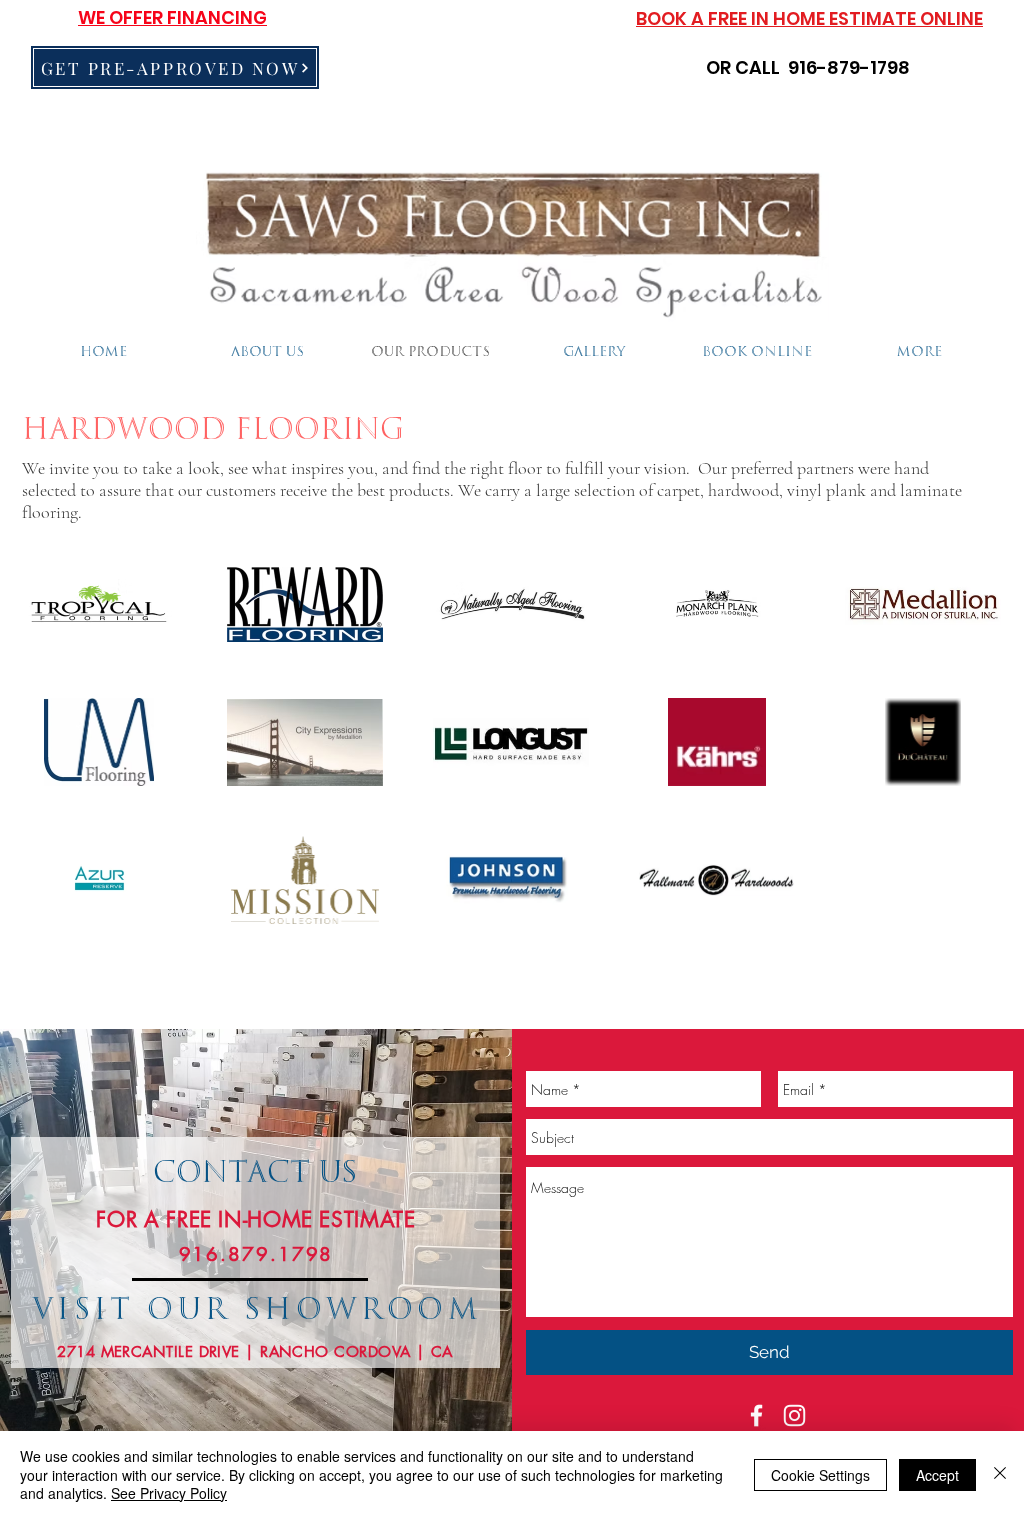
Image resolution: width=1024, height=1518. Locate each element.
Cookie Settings (820, 1475)
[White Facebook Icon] (756, 1415)
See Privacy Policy (169, 1493)
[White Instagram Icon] (794, 1415)
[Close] (1000, 1474)
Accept (937, 1475)
